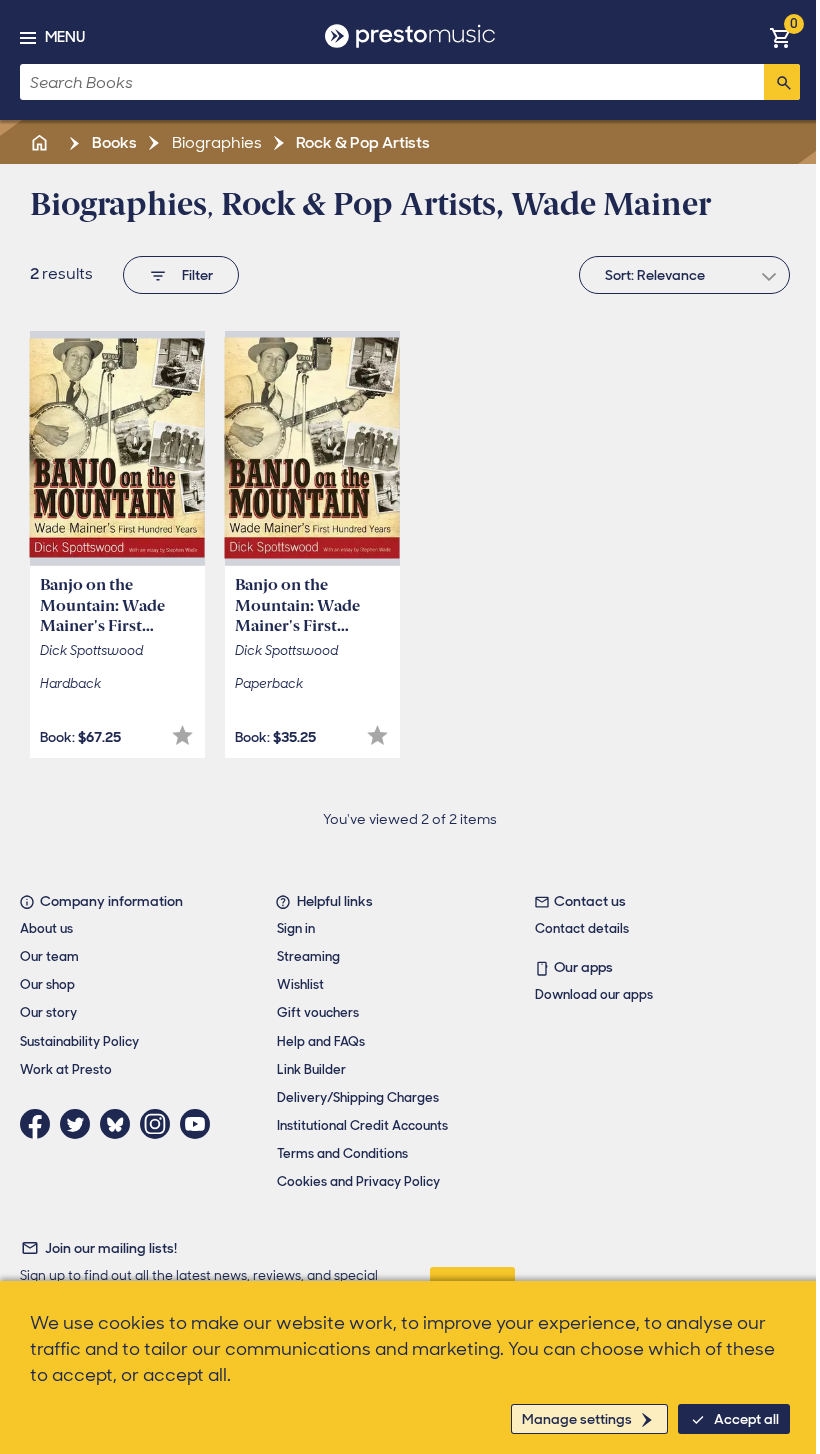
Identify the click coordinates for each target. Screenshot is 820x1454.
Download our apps (594, 994)
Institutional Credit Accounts (362, 1125)
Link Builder (311, 1069)
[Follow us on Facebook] (40, 1124)
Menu (65, 37)
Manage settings (577, 1419)
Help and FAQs (321, 1041)
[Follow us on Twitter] (80, 1124)
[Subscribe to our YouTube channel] (200, 1124)
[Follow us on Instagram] (160, 1124)
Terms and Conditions (342, 1153)
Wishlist (300, 984)
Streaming (308, 956)
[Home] (41, 142)
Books (113, 142)
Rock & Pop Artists (361, 142)
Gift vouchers (318, 1012)
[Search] (782, 82)
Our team (49, 956)
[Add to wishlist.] (182, 735)
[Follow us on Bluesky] (120, 1124)
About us (46, 928)
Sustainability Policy (79, 1041)
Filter (197, 275)
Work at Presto (66, 1069)
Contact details (582, 928)
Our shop (47, 984)
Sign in (296, 928)
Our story (48, 1012)
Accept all (746, 1419)
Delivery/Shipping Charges (358, 1097)
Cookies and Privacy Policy (358, 1181)
